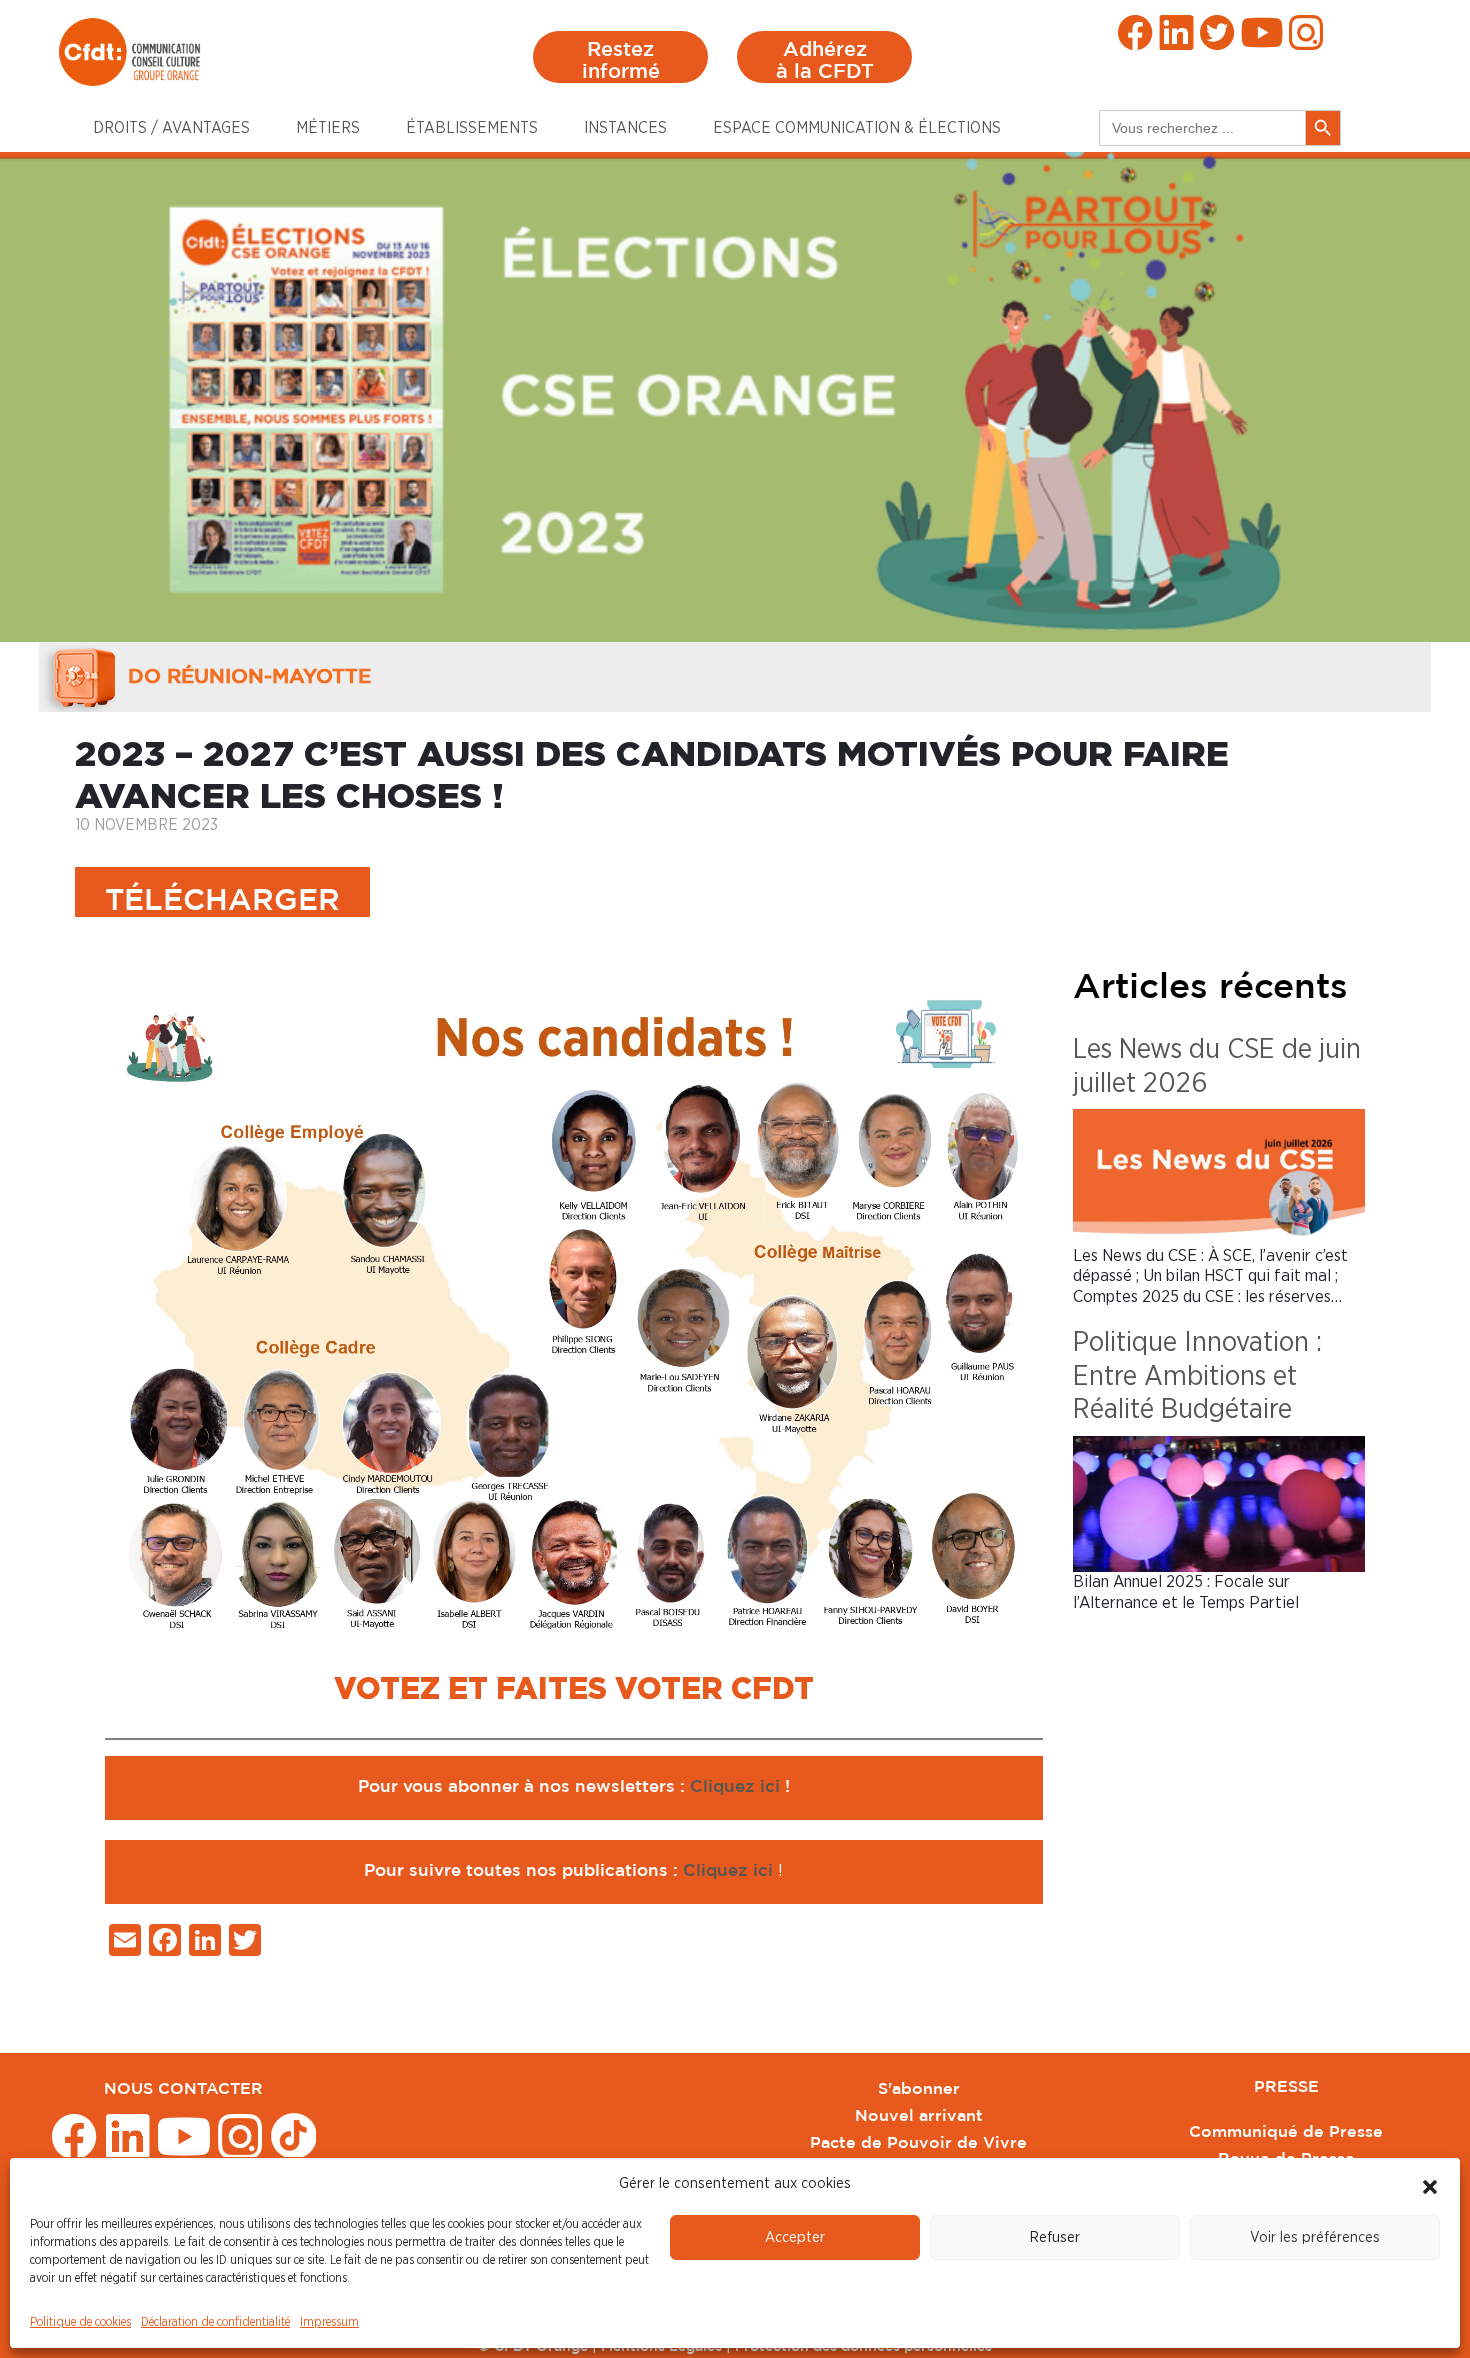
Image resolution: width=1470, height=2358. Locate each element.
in (1176, 32)
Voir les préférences (1315, 2237)
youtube (1262, 32)
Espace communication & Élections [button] (857, 128)
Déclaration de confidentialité (215, 2322)
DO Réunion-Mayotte (249, 677)
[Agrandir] (1017, 1013)
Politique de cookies (80, 2322)
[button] (1430, 2184)
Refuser (1055, 2237)
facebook (1135, 32)
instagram (1306, 32)
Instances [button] (625, 128)
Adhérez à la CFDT (825, 61)
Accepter (795, 2237)
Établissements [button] (472, 128)
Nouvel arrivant (919, 2116)
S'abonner (919, 2089)
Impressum (329, 2322)
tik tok (293, 2134)
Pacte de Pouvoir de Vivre (918, 2143)
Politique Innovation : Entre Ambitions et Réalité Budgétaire (1197, 1376)
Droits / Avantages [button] (171, 128)
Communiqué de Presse (1286, 2132)
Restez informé (621, 61)
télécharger (222, 901)
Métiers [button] (328, 128)
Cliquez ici (737, 1787)
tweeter (1217, 32)
